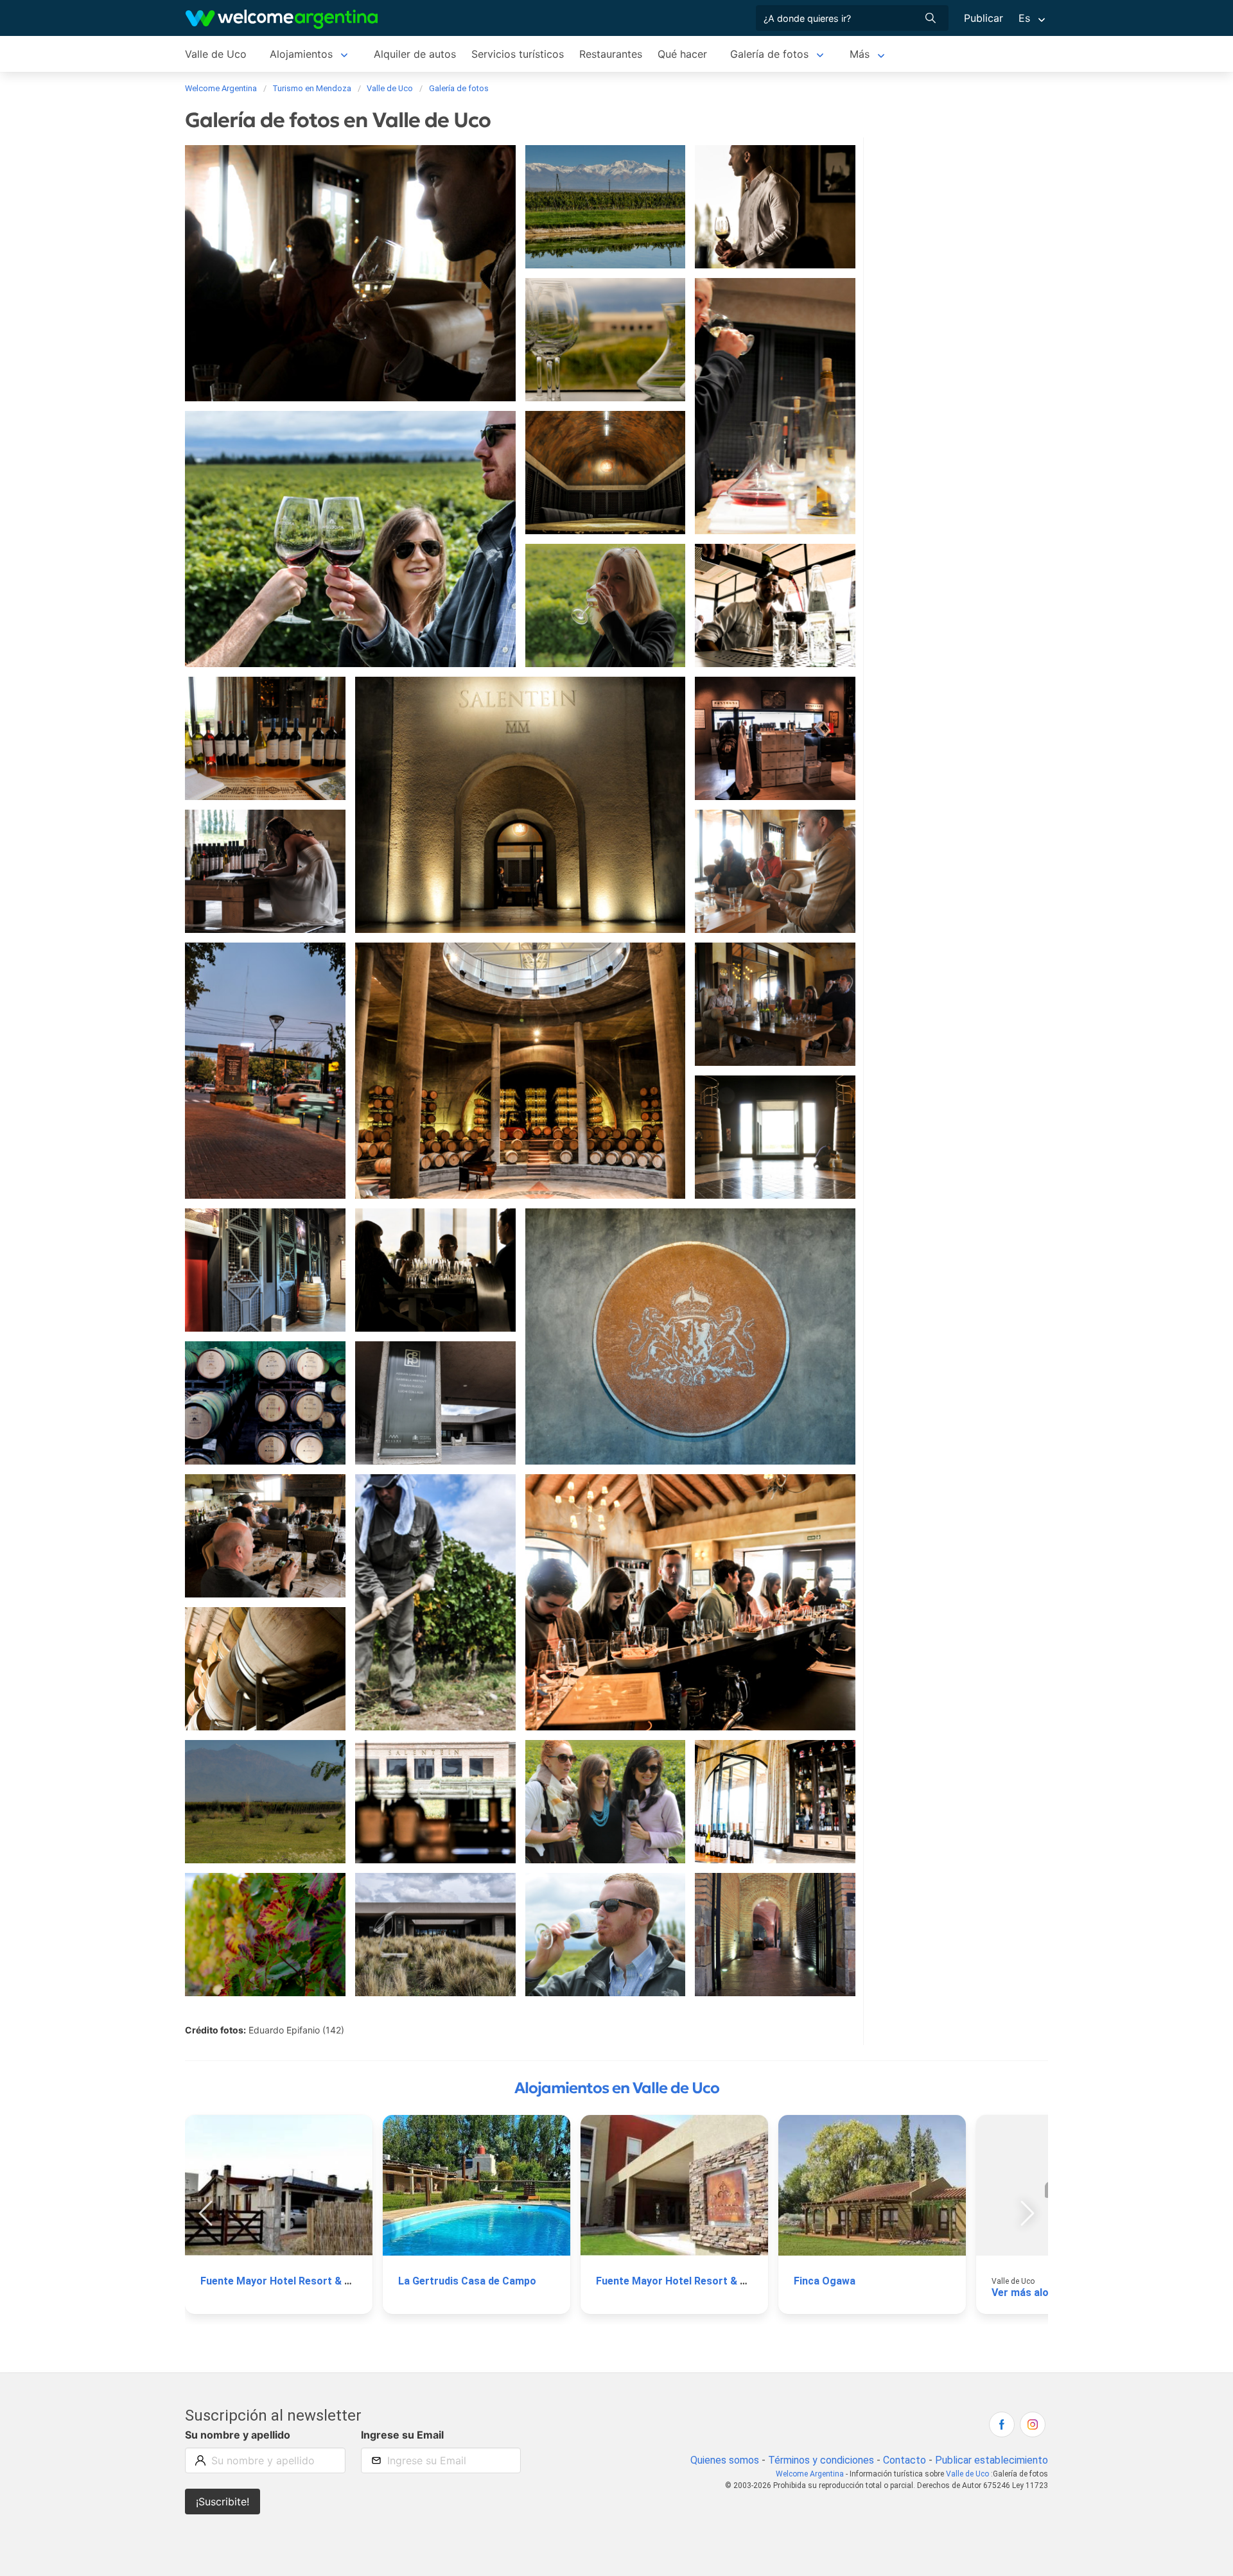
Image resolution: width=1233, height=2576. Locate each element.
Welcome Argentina (810, 2474)
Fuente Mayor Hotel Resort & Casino (289, 2281)
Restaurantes (611, 54)
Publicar (984, 18)
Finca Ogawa (825, 2281)
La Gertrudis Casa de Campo (467, 2281)
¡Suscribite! (223, 2502)
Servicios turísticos (518, 54)
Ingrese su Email (402, 2435)
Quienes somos (725, 2460)
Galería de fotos (769, 54)
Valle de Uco (216, 54)
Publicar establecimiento (992, 2460)
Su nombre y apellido (238, 2435)
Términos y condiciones (821, 2460)
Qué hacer (682, 54)
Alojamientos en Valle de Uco (617, 2088)
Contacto (905, 2460)
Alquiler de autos (415, 54)
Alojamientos (301, 54)
